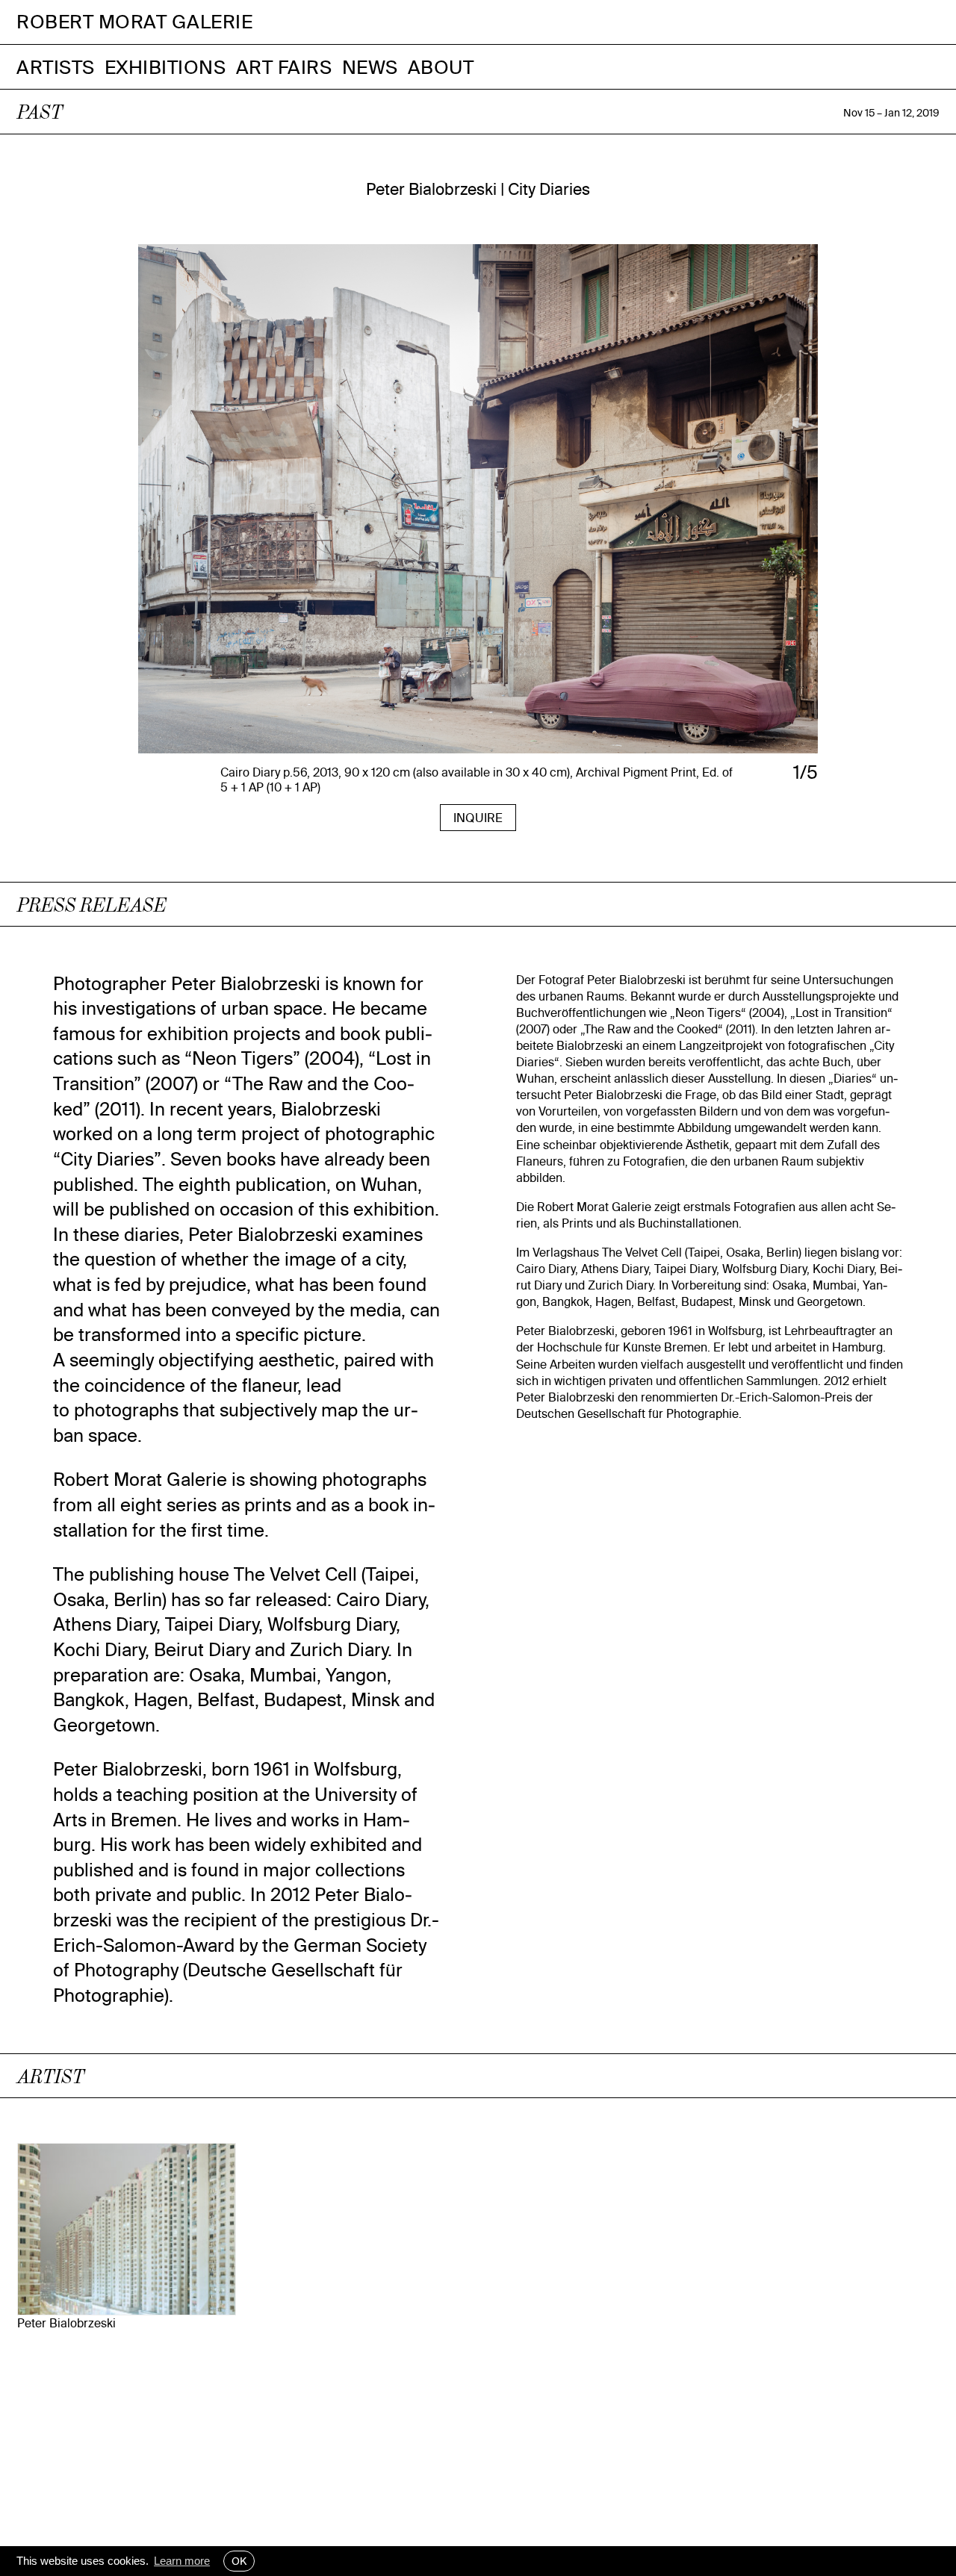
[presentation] (245, 508)
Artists (56, 67)
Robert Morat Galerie (134, 22)
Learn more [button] (182, 2561)
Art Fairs (284, 67)
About (441, 67)
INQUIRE (478, 818)
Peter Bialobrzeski (66, 2323)
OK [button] (239, 2561)
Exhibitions (165, 67)
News (370, 67)
